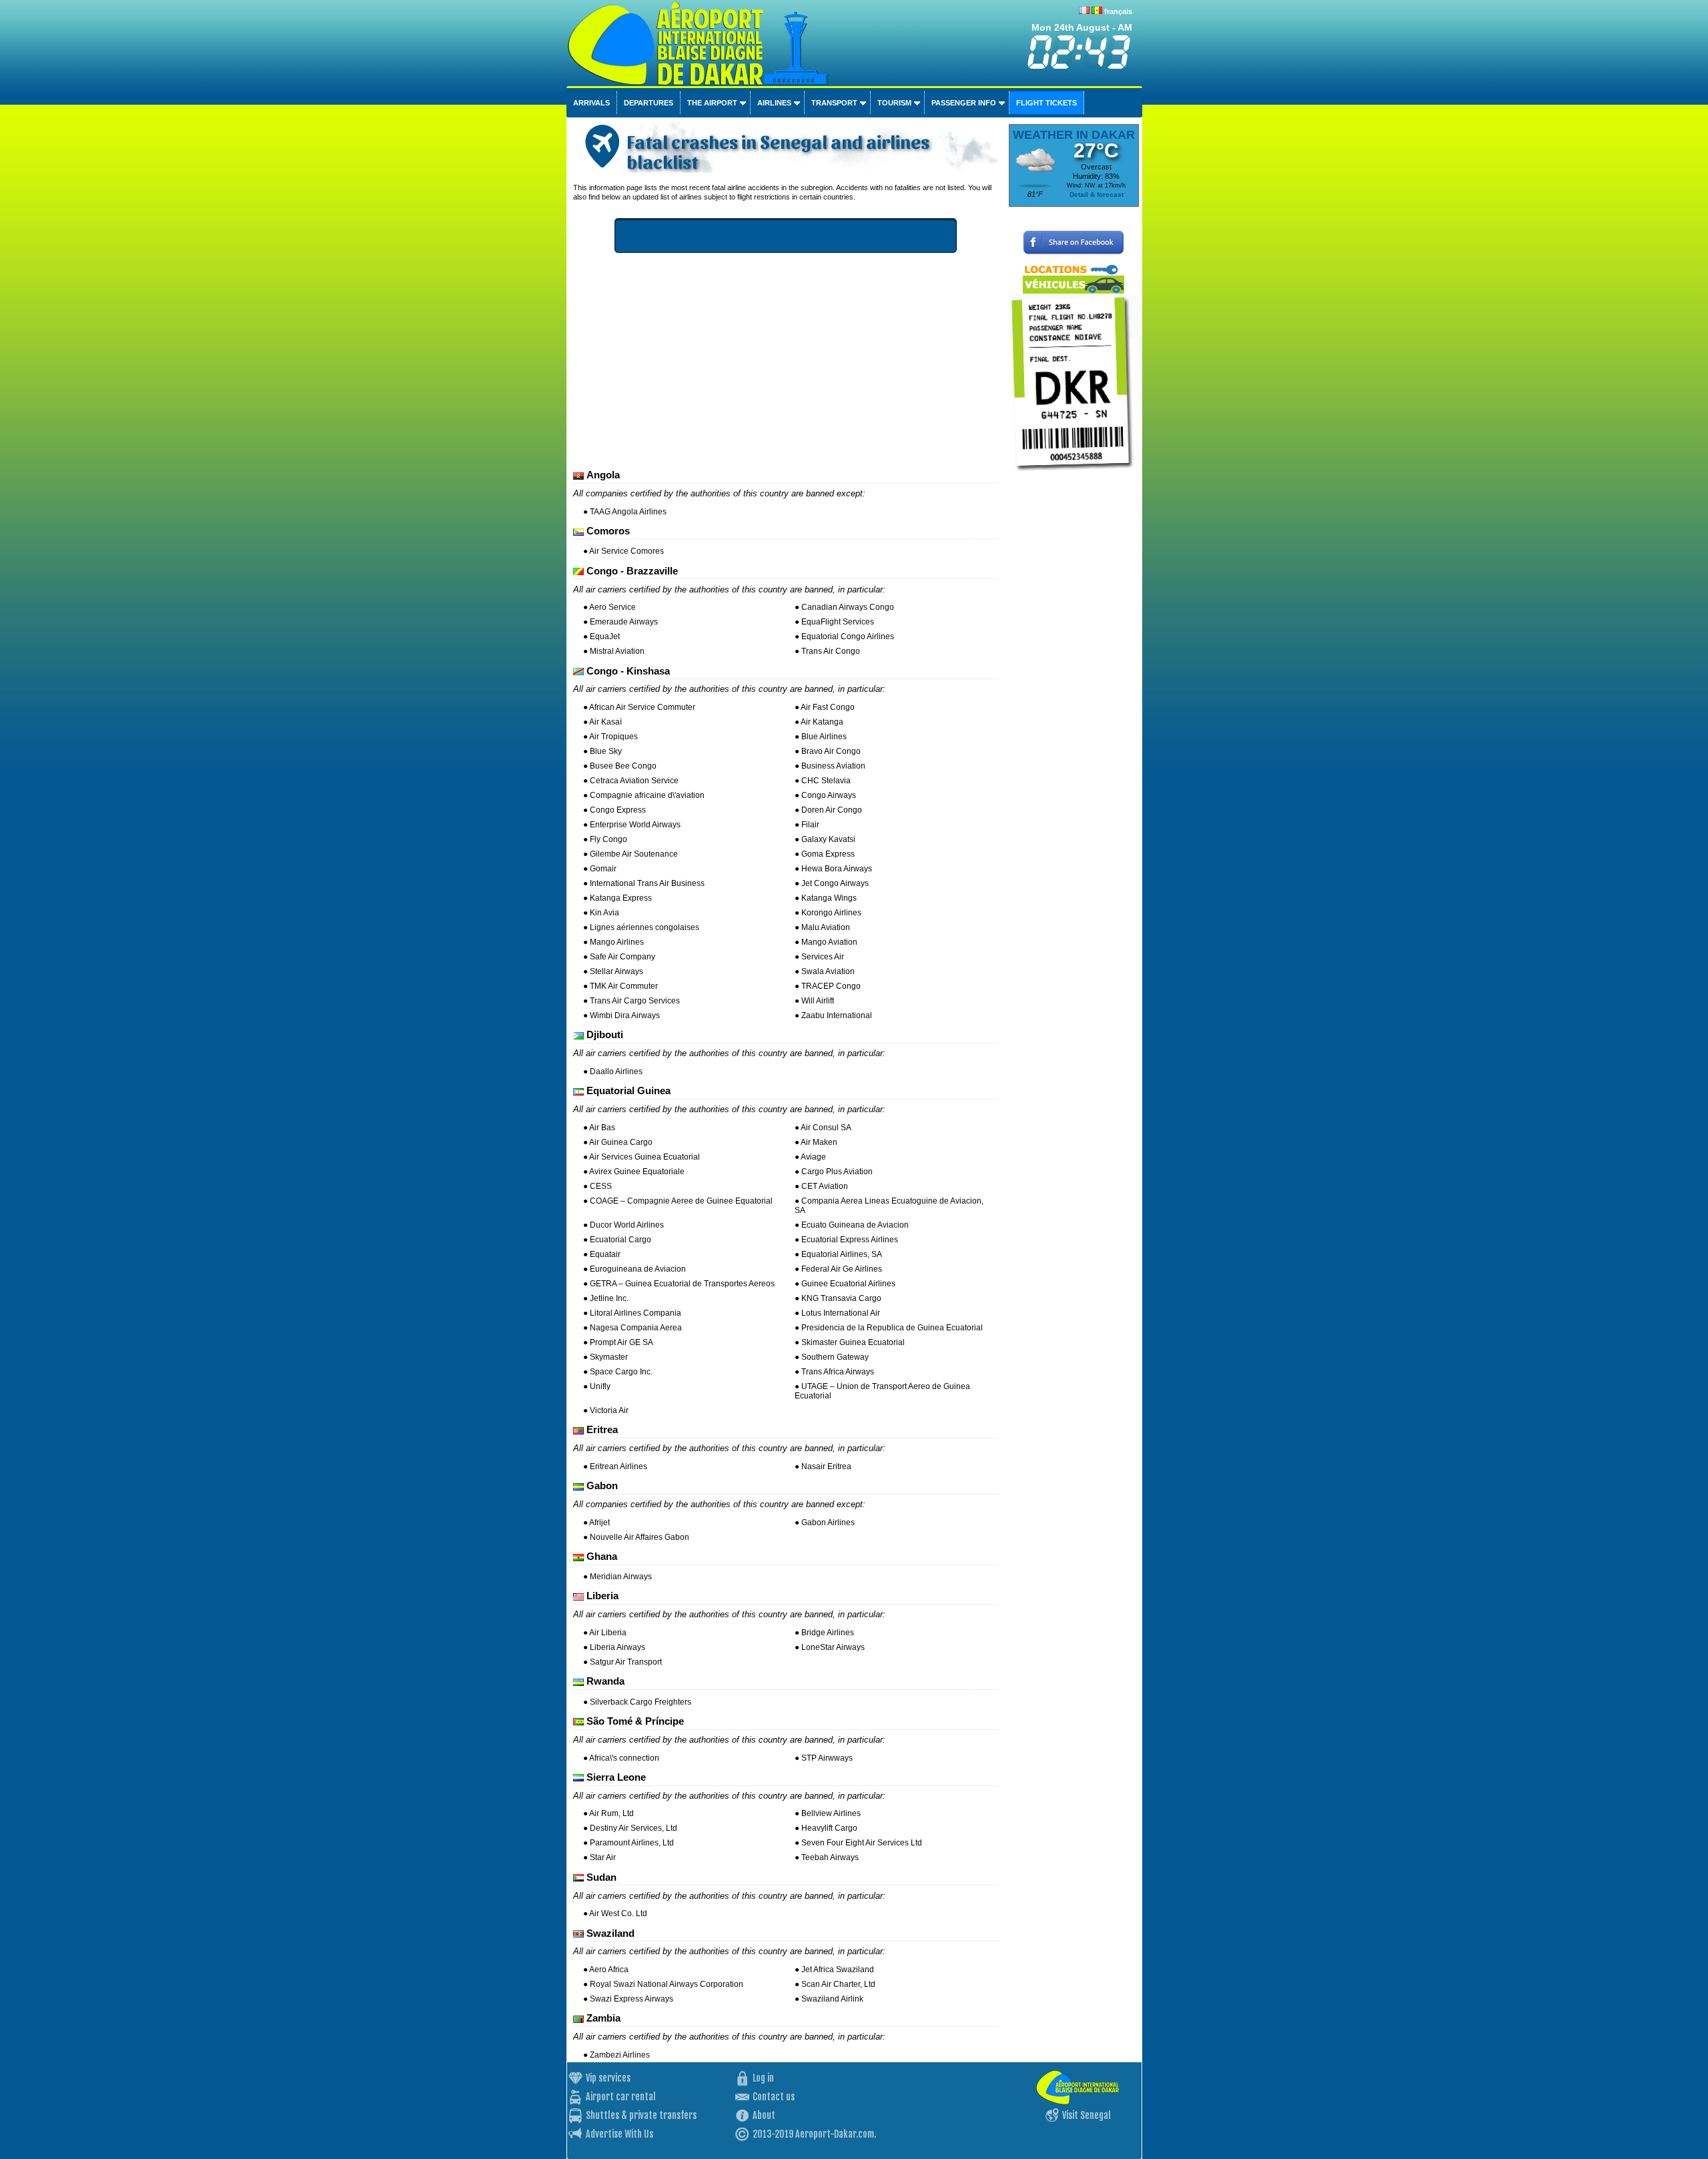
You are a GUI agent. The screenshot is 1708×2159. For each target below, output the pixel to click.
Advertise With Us (619, 2134)
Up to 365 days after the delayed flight (806, 236)
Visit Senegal (1087, 2115)
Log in (763, 2078)
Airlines (774, 103)
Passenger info (964, 103)
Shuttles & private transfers (641, 2115)
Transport (834, 103)
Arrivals (591, 103)
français (1118, 11)
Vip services (608, 2078)
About (764, 2115)
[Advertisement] (786, 363)
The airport (712, 103)
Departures (649, 103)
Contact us (774, 2097)
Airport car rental (621, 2097)
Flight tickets (1046, 103)
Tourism (894, 103)
